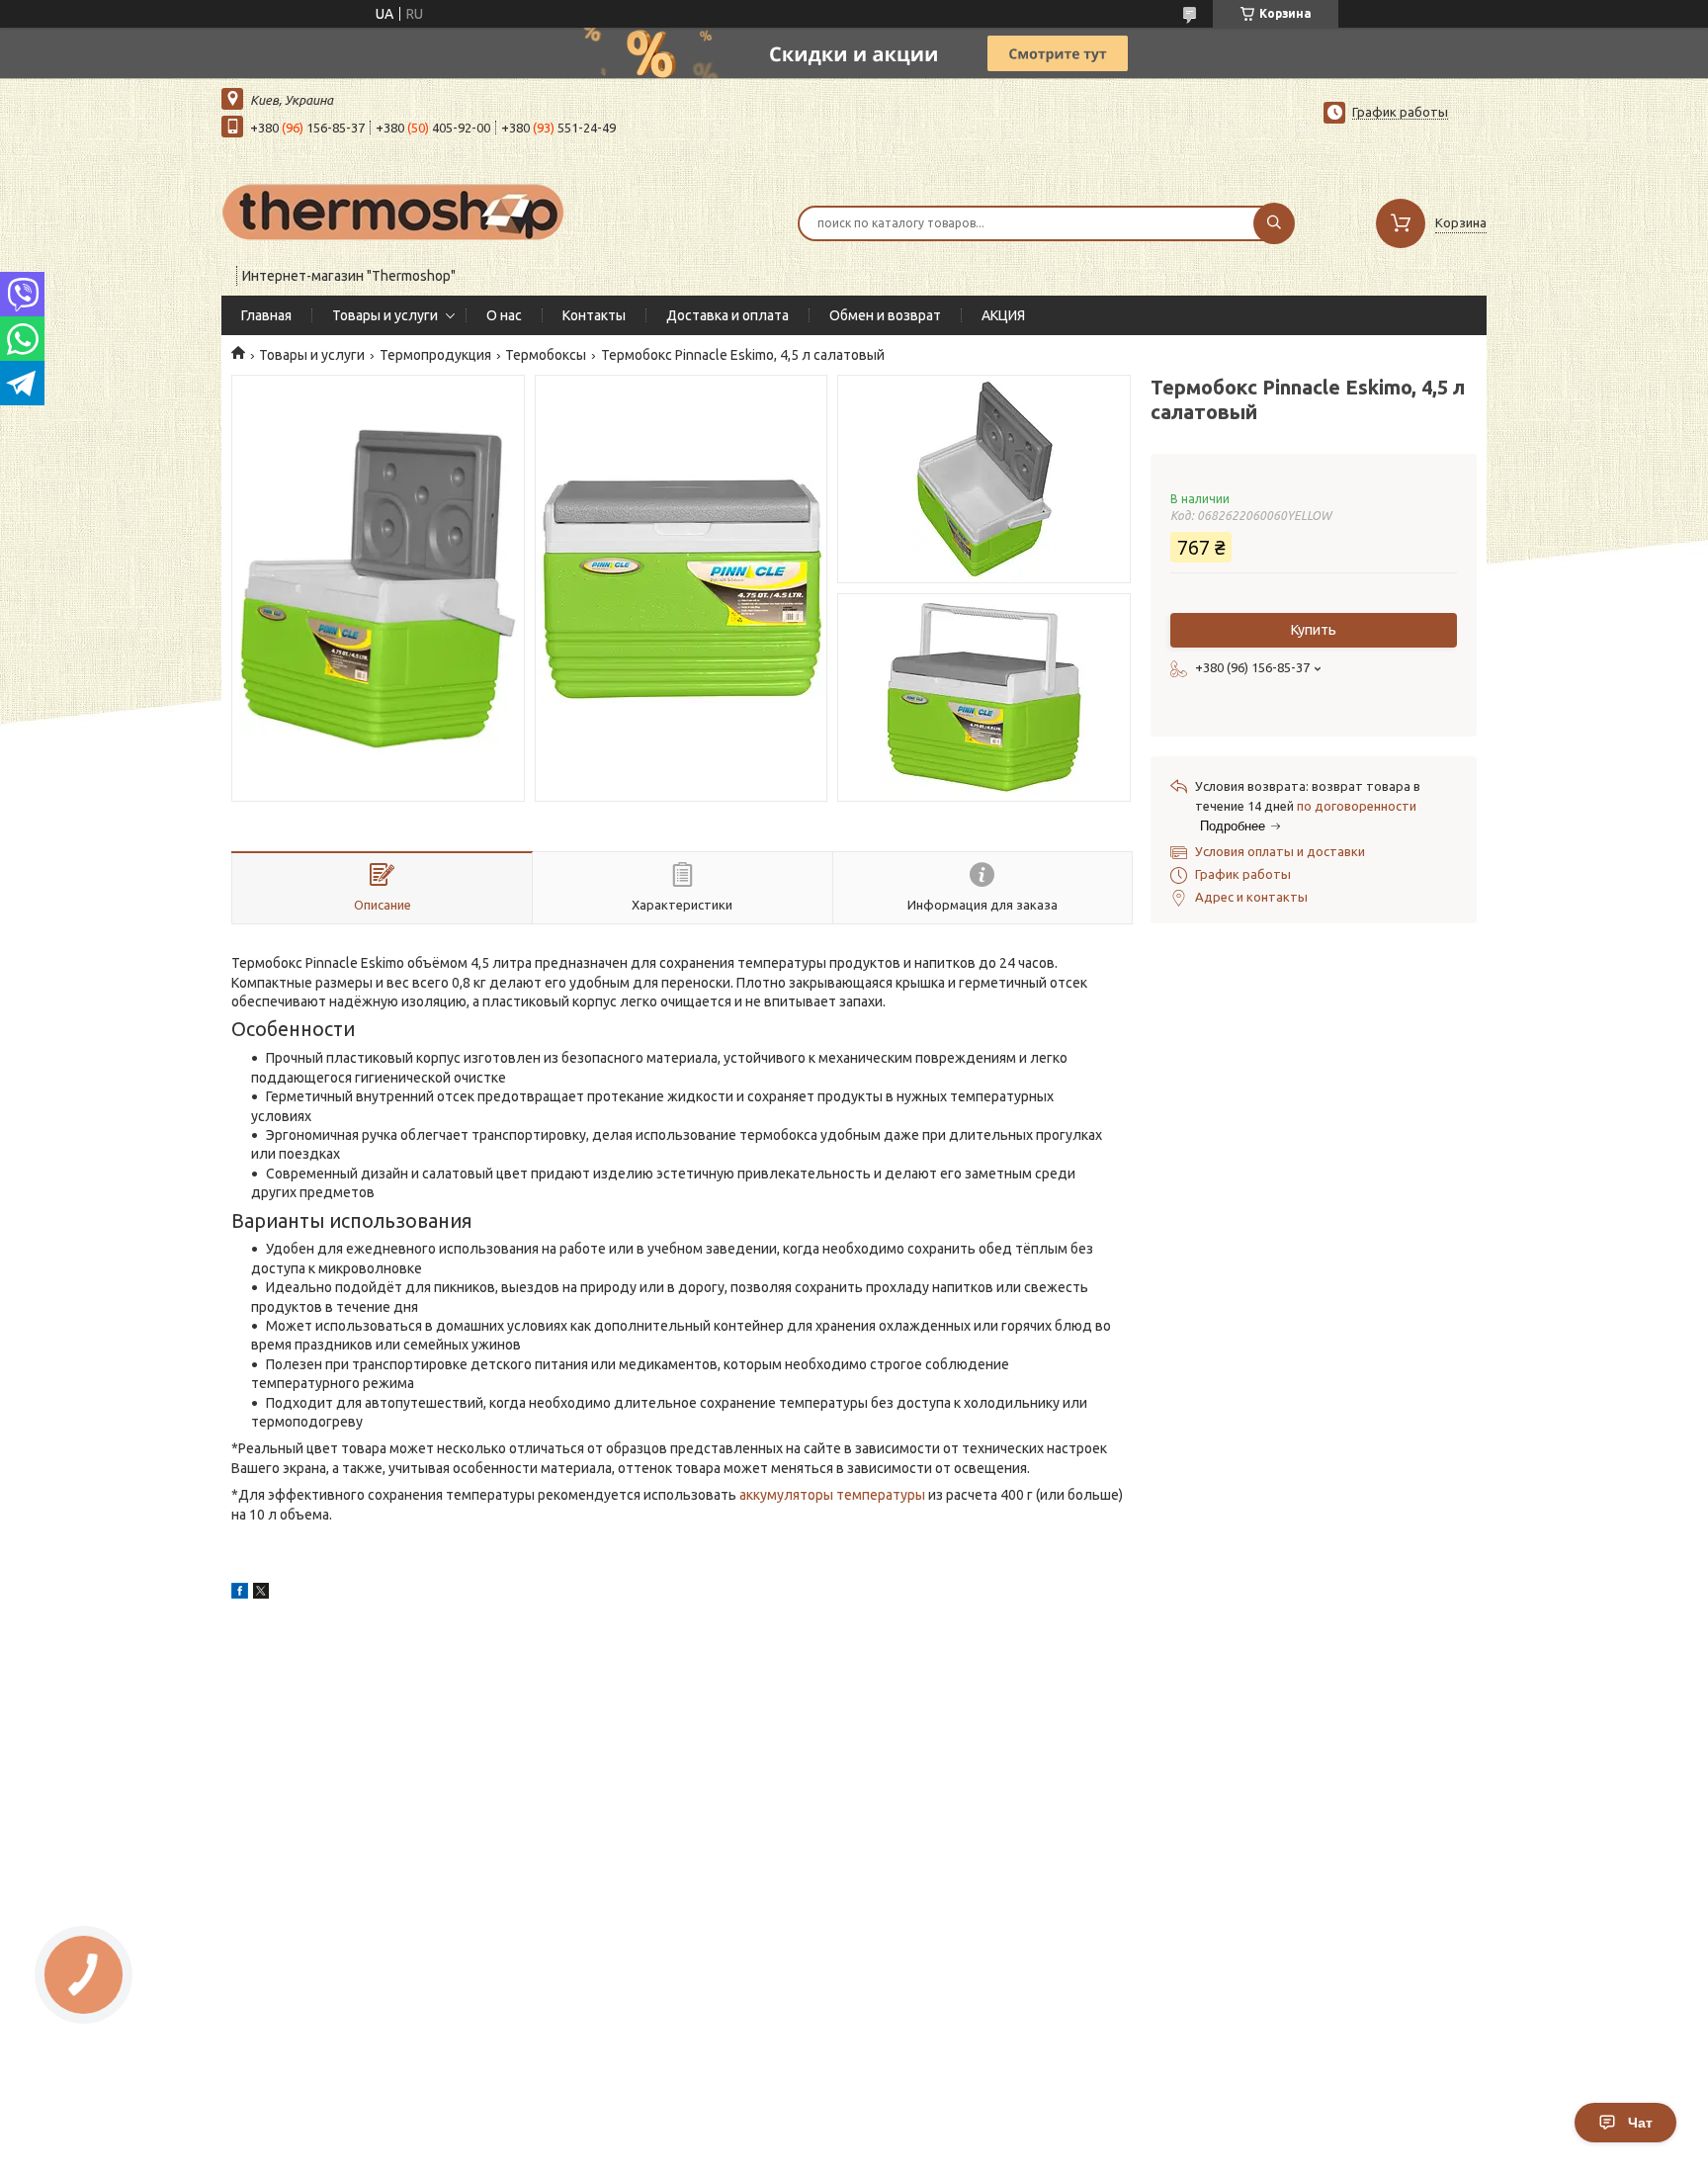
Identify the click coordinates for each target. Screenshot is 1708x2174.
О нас (504, 315)
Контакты (594, 315)
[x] (261, 1594)
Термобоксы (546, 355)
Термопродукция (435, 355)
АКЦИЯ (1003, 315)
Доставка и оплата (727, 315)
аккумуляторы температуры (832, 1495)
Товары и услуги (385, 315)
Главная (266, 315)
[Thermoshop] (394, 211)
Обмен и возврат (885, 315)
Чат (1640, 2123)
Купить (1314, 630)
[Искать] (1274, 223)
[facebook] (240, 1594)
